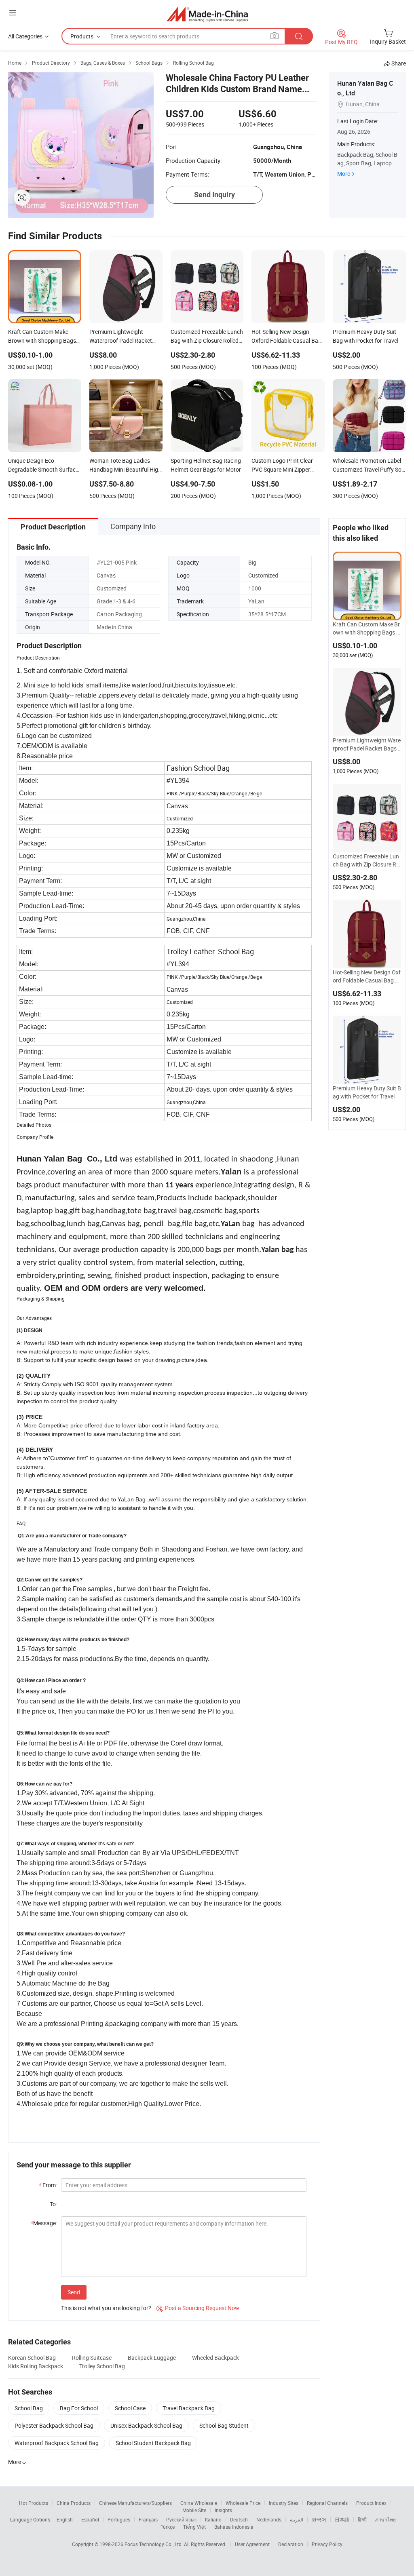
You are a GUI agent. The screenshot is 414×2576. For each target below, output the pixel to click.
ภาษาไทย (385, 2519)
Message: (44, 2223)
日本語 (342, 2519)
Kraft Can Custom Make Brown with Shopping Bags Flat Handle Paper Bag (367, 628)
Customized (263, 575)
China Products (74, 2503)
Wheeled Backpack (215, 2358)
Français (148, 2519)
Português (119, 2519)
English (65, 2519)
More (344, 174)
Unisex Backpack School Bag (146, 2425)
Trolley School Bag (102, 2366)
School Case (130, 2408)
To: (53, 2204)
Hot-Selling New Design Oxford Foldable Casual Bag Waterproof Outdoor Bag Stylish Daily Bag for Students (367, 976)
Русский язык (181, 2519)
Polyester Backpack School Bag (54, 2425)
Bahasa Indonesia (234, 2527)
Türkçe (168, 2527)
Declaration (291, 2544)
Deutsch (239, 2519)
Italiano (213, 2519)
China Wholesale (199, 2503)
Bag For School (79, 2408)
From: (48, 2185)
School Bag (29, 2408)
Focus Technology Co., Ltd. (154, 2544)
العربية (297, 2519)
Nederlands (269, 2519)
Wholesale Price (243, 2503)
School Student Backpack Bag (153, 2443)
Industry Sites (284, 2503)
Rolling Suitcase (92, 2358)
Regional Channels (327, 2503)
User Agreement (252, 2544)
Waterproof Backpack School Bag (57, 2443)
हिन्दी (362, 2519)
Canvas (106, 575)
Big (252, 562)
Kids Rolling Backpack (36, 2366)
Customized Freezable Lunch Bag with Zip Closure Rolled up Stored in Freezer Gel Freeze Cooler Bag (367, 860)
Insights (223, 2510)
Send (74, 2292)
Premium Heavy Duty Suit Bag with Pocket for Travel (367, 1092)
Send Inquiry (214, 195)
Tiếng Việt (194, 2527)
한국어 (319, 2519)
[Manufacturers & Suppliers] (207, 14)
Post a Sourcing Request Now (198, 2308)
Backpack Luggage (152, 2358)
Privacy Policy (327, 2544)
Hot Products (34, 2503)
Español (90, 2519)
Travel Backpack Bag (189, 2408)
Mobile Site (194, 2510)
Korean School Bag (32, 2358)
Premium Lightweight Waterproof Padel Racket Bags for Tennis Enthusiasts (367, 744)
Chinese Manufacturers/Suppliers (135, 2503)
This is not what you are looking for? (106, 2308)
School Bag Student (224, 2425)
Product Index (371, 2503)
